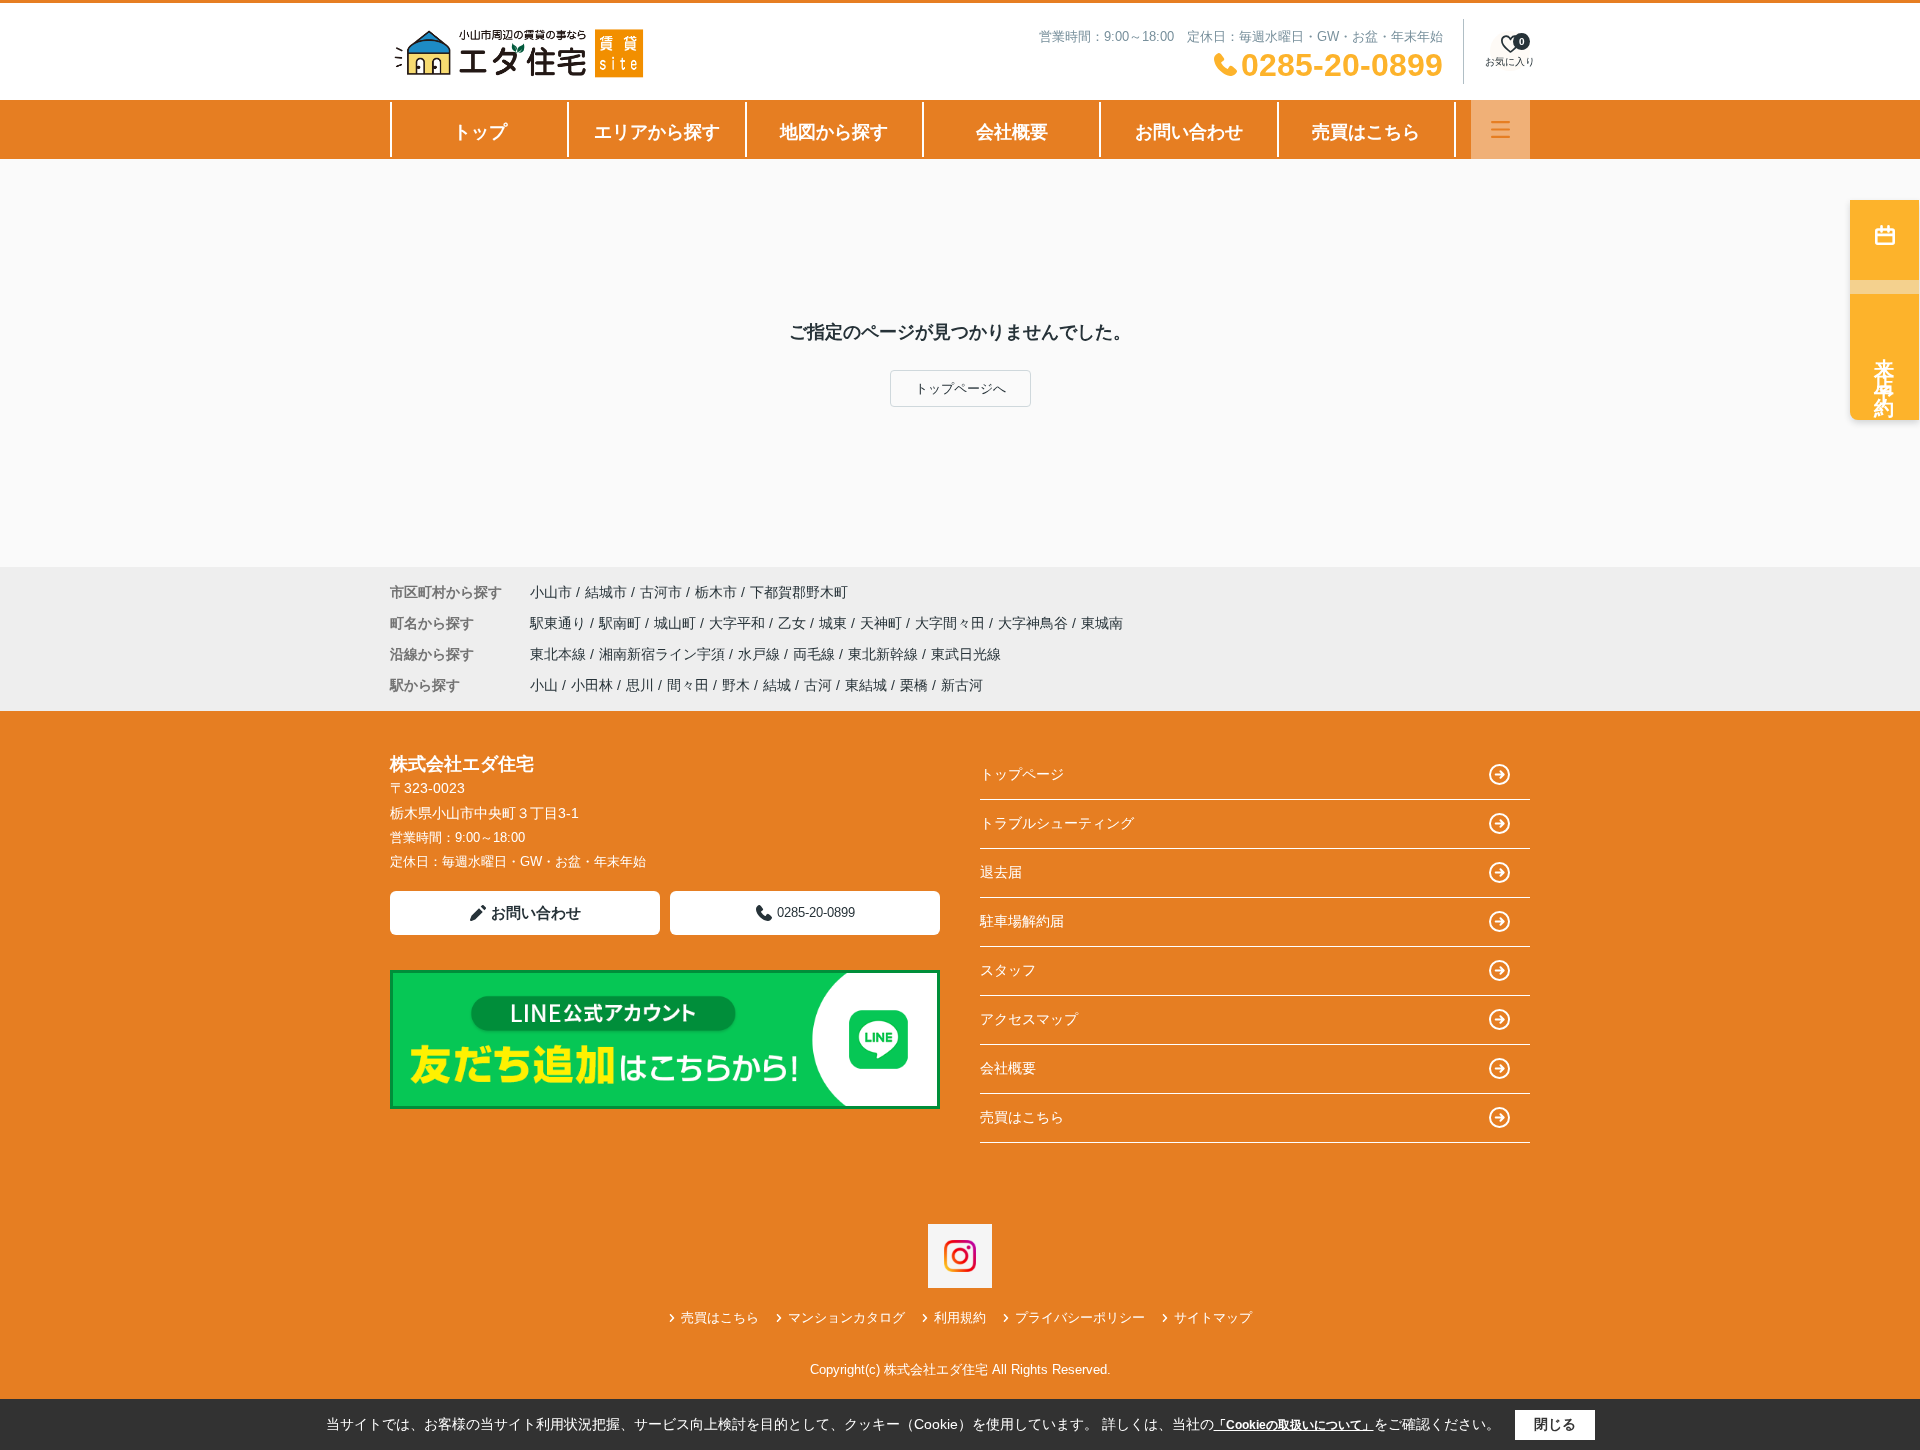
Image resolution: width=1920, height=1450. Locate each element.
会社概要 (1012, 132)
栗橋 (914, 685)
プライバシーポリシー (1080, 1317)
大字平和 (739, 623)
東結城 (866, 685)
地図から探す (834, 132)
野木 (736, 685)
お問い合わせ (1189, 132)
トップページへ (960, 388)
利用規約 (960, 1317)
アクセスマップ (1029, 1019)
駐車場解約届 (1022, 921)
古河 (818, 685)
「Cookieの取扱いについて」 (1294, 1425)
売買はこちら (1366, 132)
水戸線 (761, 654)
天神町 (883, 623)
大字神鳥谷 (1035, 623)
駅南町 (622, 623)
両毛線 (816, 654)
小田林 (592, 685)
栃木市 (716, 592)
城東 (835, 623)
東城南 (1102, 623)
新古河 (962, 685)
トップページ (1022, 774)
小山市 (551, 592)
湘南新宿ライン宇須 (664, 654)
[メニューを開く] (1500, 129)
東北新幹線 (885, 654)
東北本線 (560, 654)
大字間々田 (952, 623)
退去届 (1001, 872)
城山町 (677, 623)
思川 (640, 685)
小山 (544, 685)
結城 (777, 685)
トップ (480, 132)
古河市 (661, 592)
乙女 (794, 623)
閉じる (1555, 1424)
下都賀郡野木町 (799, 592)
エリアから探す (657, 132)
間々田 (688, 685)
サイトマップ (1213, 1317)
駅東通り (560, 623)
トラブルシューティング (1057, 823)
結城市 (606, 592)
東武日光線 (966, 654)
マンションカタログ (846, 1317)
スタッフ (1008, 970)
